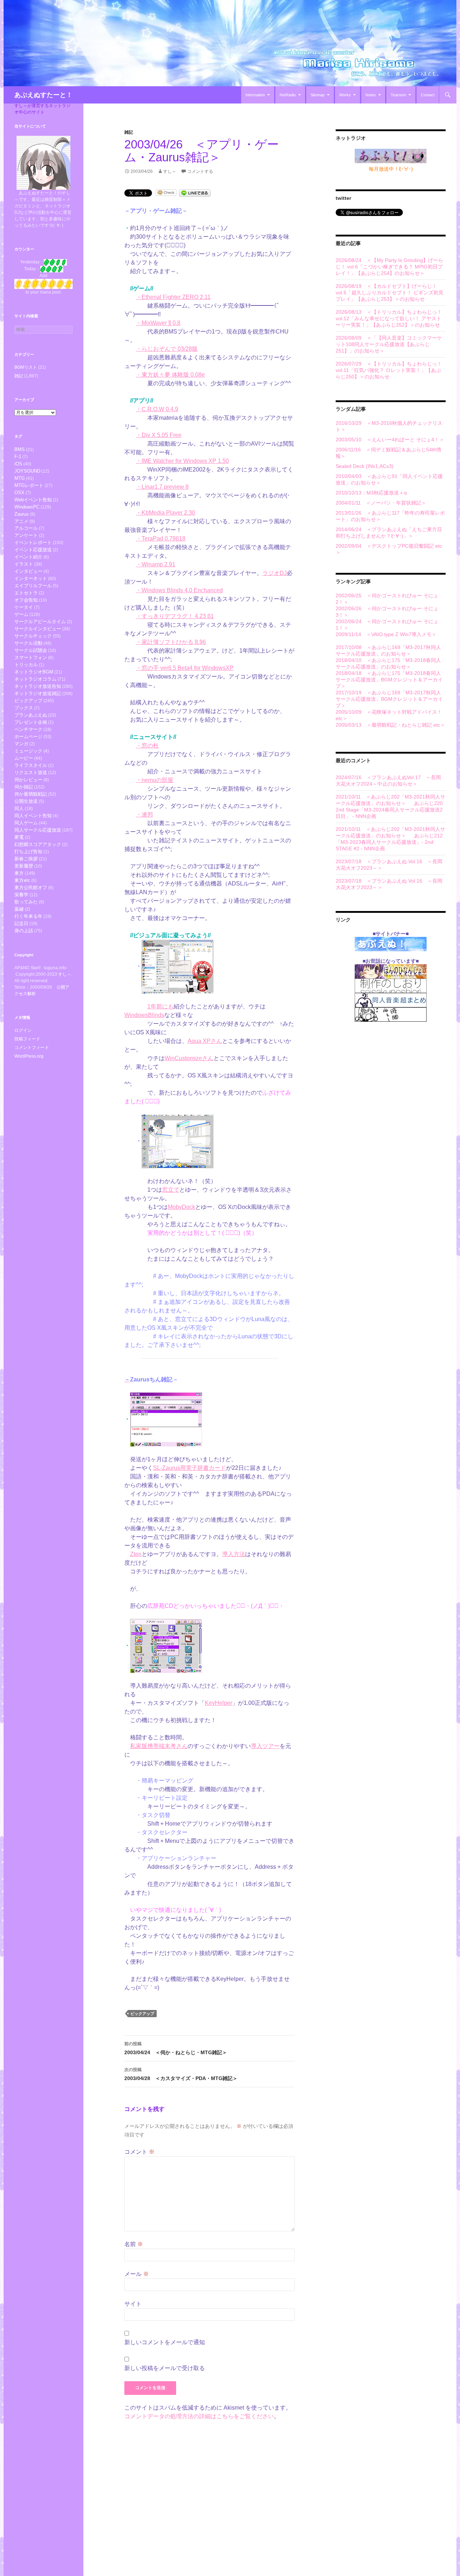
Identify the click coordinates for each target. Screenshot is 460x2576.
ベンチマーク (28, 729)
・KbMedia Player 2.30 (165, 513)
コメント (139, 2152)
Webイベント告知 (33, 500)
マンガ (21, 744)
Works (345, 95)
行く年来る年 (28, 916)
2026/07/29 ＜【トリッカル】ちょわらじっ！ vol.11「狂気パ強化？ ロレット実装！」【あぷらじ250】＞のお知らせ (389, 370)
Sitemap (318, 95)
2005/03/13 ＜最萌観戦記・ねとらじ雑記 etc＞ (390, 725)
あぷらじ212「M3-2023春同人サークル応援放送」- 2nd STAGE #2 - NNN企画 (389, 842)
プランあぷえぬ (31, 715)
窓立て (171, 1190)
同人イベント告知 (33, 816)
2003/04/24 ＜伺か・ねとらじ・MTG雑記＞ (176, 2048)
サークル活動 (28, 643)
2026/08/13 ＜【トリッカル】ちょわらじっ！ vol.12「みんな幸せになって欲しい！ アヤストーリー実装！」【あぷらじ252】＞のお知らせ (389, 318)
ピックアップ (142, 2014)
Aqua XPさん (205, 1041)
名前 (134, 2244)
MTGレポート (29, 485)
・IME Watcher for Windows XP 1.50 (182, 461)
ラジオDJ (275, 573)
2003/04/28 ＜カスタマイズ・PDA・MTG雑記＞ (181, 2074)
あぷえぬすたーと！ (43, 95)
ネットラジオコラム (35, 679)
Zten (136, 1554)
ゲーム (21, 614)
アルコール (26, 528)
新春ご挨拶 (26, 859)
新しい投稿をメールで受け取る (165, 2368)
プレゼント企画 (31, 722)
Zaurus (22, 514)
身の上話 (24, 931)
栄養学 (21, 895)
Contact (428, 95)
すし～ (170, 171)
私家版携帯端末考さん (159, 1746)
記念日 (21, 923)
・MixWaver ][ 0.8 (158, 323)
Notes (371, 95)
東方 (19, 873)
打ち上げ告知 (28, 852)
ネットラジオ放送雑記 (38, 693)
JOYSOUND (27, 471)
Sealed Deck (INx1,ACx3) (365, 466)
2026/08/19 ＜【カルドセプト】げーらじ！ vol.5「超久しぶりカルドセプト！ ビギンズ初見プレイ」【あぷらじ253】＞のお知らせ (390, 293)
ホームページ (28, 737)
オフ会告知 (26, 600)
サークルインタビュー (38, 629)
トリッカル (26, 665)
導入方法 (234, 1554)
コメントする (200, 171)
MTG (20, 478)
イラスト (24, 564)
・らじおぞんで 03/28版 (167, 349)
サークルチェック (33, 636)
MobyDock (181, 1207)
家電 (19, 837)
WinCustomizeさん (189, 1058)
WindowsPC (27, 507)
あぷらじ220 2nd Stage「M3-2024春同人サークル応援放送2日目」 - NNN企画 (389, 810)
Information (255, 95)
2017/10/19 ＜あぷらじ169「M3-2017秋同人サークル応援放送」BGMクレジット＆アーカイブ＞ (389, 699)
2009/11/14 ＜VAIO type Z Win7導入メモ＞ (386, 634)
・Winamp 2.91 (156, 564)
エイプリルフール (33, 586)
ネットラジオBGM (34, 672)
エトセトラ (26, 593)
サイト (133, 2304)
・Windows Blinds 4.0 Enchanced (179, 590)
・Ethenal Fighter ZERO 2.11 (173, 297)
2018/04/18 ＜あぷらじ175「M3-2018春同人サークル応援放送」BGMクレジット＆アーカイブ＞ (389, 680)
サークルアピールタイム (40, 622)
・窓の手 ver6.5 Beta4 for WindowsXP (185, 668)
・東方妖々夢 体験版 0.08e (170, 375)
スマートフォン (31, 657)
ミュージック (28, 751)
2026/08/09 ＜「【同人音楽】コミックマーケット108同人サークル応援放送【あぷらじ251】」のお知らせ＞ (389, 344)
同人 (19, 808)
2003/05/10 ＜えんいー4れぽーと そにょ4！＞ (390, 440)
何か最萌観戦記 (31, 794)
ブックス (24, 708)
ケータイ (24, 607)
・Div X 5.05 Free (159, 435)
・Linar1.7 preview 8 (162, 487)
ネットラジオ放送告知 (38, 686)
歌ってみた (26, 902)
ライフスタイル (31, 765)
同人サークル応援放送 (38, 830)
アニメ (21, 521)
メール (137, 2274)
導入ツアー (265, 1746)
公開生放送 (26, 801)
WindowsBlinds (144, 1015)
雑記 (129, 132)
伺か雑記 (24, 787)
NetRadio (288, 95)
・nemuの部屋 (155, 780)
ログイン (23, 1030)
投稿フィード (27, 1039)
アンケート (26, 535)
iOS (18, 464)
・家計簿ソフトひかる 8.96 (171, 642)
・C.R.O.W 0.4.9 (157, 409)
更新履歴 (24, 866)
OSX (19, 493)
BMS (20, 449)
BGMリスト (26, 367)
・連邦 (144, 815)
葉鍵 (19, 909)
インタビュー (28, 571)
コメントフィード (32, 1048)
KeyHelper (218, 1703)
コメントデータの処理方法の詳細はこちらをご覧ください (199, 2416)
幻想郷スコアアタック (38, 844)
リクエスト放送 (31, 772)
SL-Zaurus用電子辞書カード (190, 1468)
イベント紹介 (28, 557)
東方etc (22, 880)
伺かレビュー (28, 780)
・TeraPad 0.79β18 (161, 539)
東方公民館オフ (31, 887)
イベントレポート (33, 542)
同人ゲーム (26, 823)
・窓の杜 (147, 746)
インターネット (31, 578)
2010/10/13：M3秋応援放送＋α (371, 493)
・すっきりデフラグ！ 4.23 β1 (175, 616)
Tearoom (398, 95)
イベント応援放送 (33, 550)
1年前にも (160, 1006)
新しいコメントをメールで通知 (165, 2342)
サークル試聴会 (31, 650)
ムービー (24, 758)
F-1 (18, 457)
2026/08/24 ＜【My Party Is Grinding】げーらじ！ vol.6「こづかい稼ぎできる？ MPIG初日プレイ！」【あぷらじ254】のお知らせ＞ (389, 267)
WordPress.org (29, 1056)
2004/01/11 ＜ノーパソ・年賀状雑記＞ (381, 503)
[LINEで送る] (195, 192)
